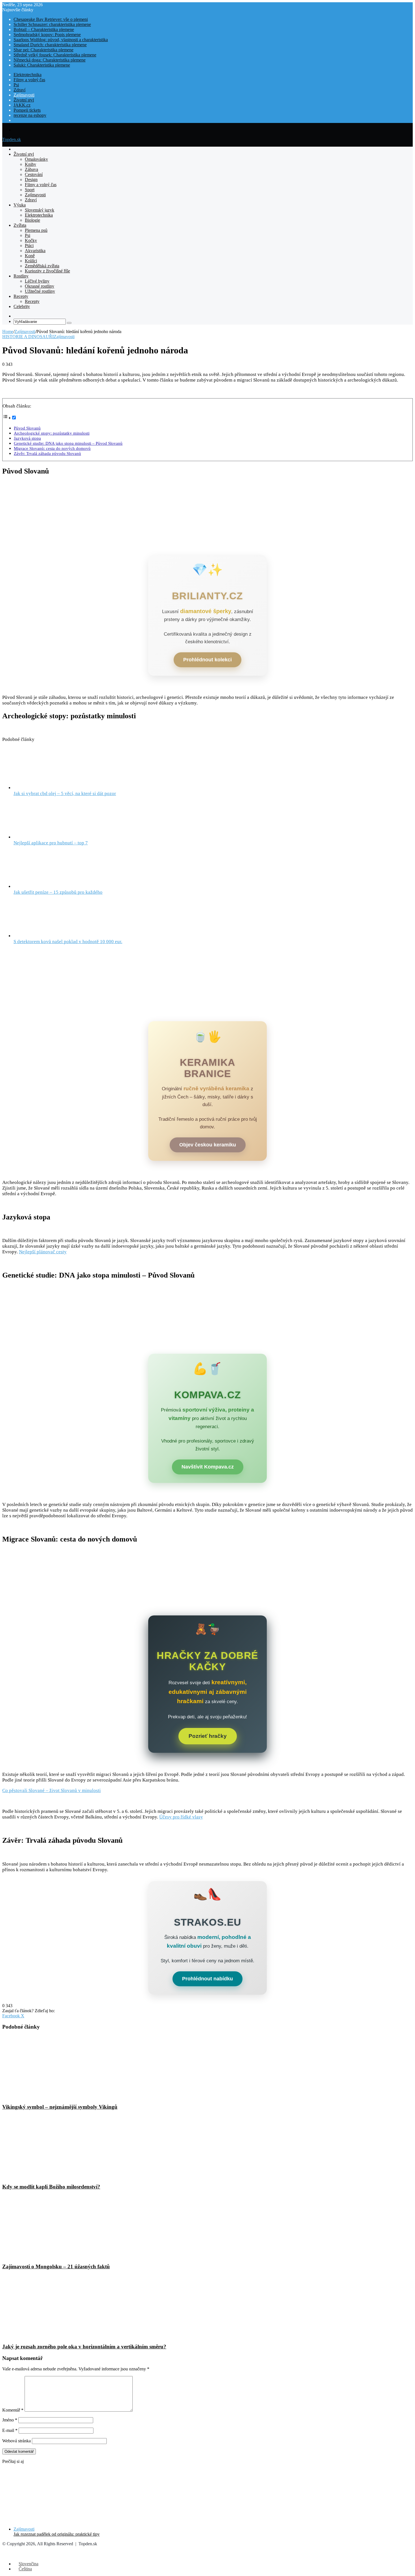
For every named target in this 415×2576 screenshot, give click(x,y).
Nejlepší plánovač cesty (43, 1252)
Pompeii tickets (27, 110)
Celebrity (22, 306)
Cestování (34, 174)
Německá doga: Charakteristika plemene (50, 60)
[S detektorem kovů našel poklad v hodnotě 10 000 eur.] (45, 936)
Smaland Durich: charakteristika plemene (50, 45)
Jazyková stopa (27, 438)
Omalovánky (36, 159)
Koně (30, 256)
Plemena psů (36, 230)
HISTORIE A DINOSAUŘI (28, 337)
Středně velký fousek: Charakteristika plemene (55, 55)
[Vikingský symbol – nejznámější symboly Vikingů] (57, 2096)
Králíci (31, 261)
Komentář (13, 2410)
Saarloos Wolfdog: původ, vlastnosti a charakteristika (61, 40)
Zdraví (19, 90)
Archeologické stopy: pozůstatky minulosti (52, 433)
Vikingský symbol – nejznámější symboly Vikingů (60, 2107)
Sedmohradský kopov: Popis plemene (47, 35)
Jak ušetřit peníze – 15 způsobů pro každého (58, 892)
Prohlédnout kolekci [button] (207, 660)
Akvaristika (35, 251)
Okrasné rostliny (40, 286)
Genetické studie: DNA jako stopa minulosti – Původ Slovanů (68, 443)
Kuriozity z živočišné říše (47, 271)
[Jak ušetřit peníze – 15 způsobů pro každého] (45, 887)
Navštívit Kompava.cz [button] (208, 1467)
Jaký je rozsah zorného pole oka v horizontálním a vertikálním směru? (84, 2347)
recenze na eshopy (30, 115)
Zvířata (20, 225)
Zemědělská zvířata (42, 266)
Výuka (20, 205)
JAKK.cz (22, 105)
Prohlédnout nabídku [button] (207, 1979)
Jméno (10, 2420)
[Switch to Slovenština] (16, 120)
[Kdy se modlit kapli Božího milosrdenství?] (57, 2176)
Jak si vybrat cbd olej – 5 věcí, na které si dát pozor (65, 793)
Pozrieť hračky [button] (208, 1736)
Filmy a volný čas (29, 80)
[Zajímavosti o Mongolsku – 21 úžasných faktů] (57, 2256)
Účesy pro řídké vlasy (181, 1817)
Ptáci (29, 246)
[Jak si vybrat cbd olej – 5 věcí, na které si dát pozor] (45, 788)
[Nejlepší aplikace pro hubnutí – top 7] (45, 837)
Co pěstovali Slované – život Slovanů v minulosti (52, 1790)
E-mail (10, 2430)
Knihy (30, 164)
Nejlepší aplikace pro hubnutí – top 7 (51, 843)
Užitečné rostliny (40, 291)
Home (8, 332)
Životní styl (24, 100)
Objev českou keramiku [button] (208, 1145)
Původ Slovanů (27, 428)
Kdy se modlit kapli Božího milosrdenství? (51, 2187)
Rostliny (21, 276)
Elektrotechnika (28, 75)
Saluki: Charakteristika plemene (42, 65)
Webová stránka (17, 2441)
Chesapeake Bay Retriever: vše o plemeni (51, 19)
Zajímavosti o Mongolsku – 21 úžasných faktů (56, 2266)
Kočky (31, 240)
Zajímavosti (24, 95)
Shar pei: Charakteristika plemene (43, 50)
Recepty (21, 296)
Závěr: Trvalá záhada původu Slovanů (47, 453)
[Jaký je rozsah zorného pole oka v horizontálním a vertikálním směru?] (57, 2336)
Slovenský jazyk (40, 210)
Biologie (32, 220)
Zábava (31, 169)
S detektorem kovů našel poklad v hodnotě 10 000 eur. (68, 942)
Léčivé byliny (37, 281)
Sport (30, 190)
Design (31, 180)
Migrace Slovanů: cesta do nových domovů (52, 448)
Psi (16, 85)
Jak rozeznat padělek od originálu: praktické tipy (57, 2534)
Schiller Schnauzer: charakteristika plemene (52, 24)
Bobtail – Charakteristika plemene (44, 29)
